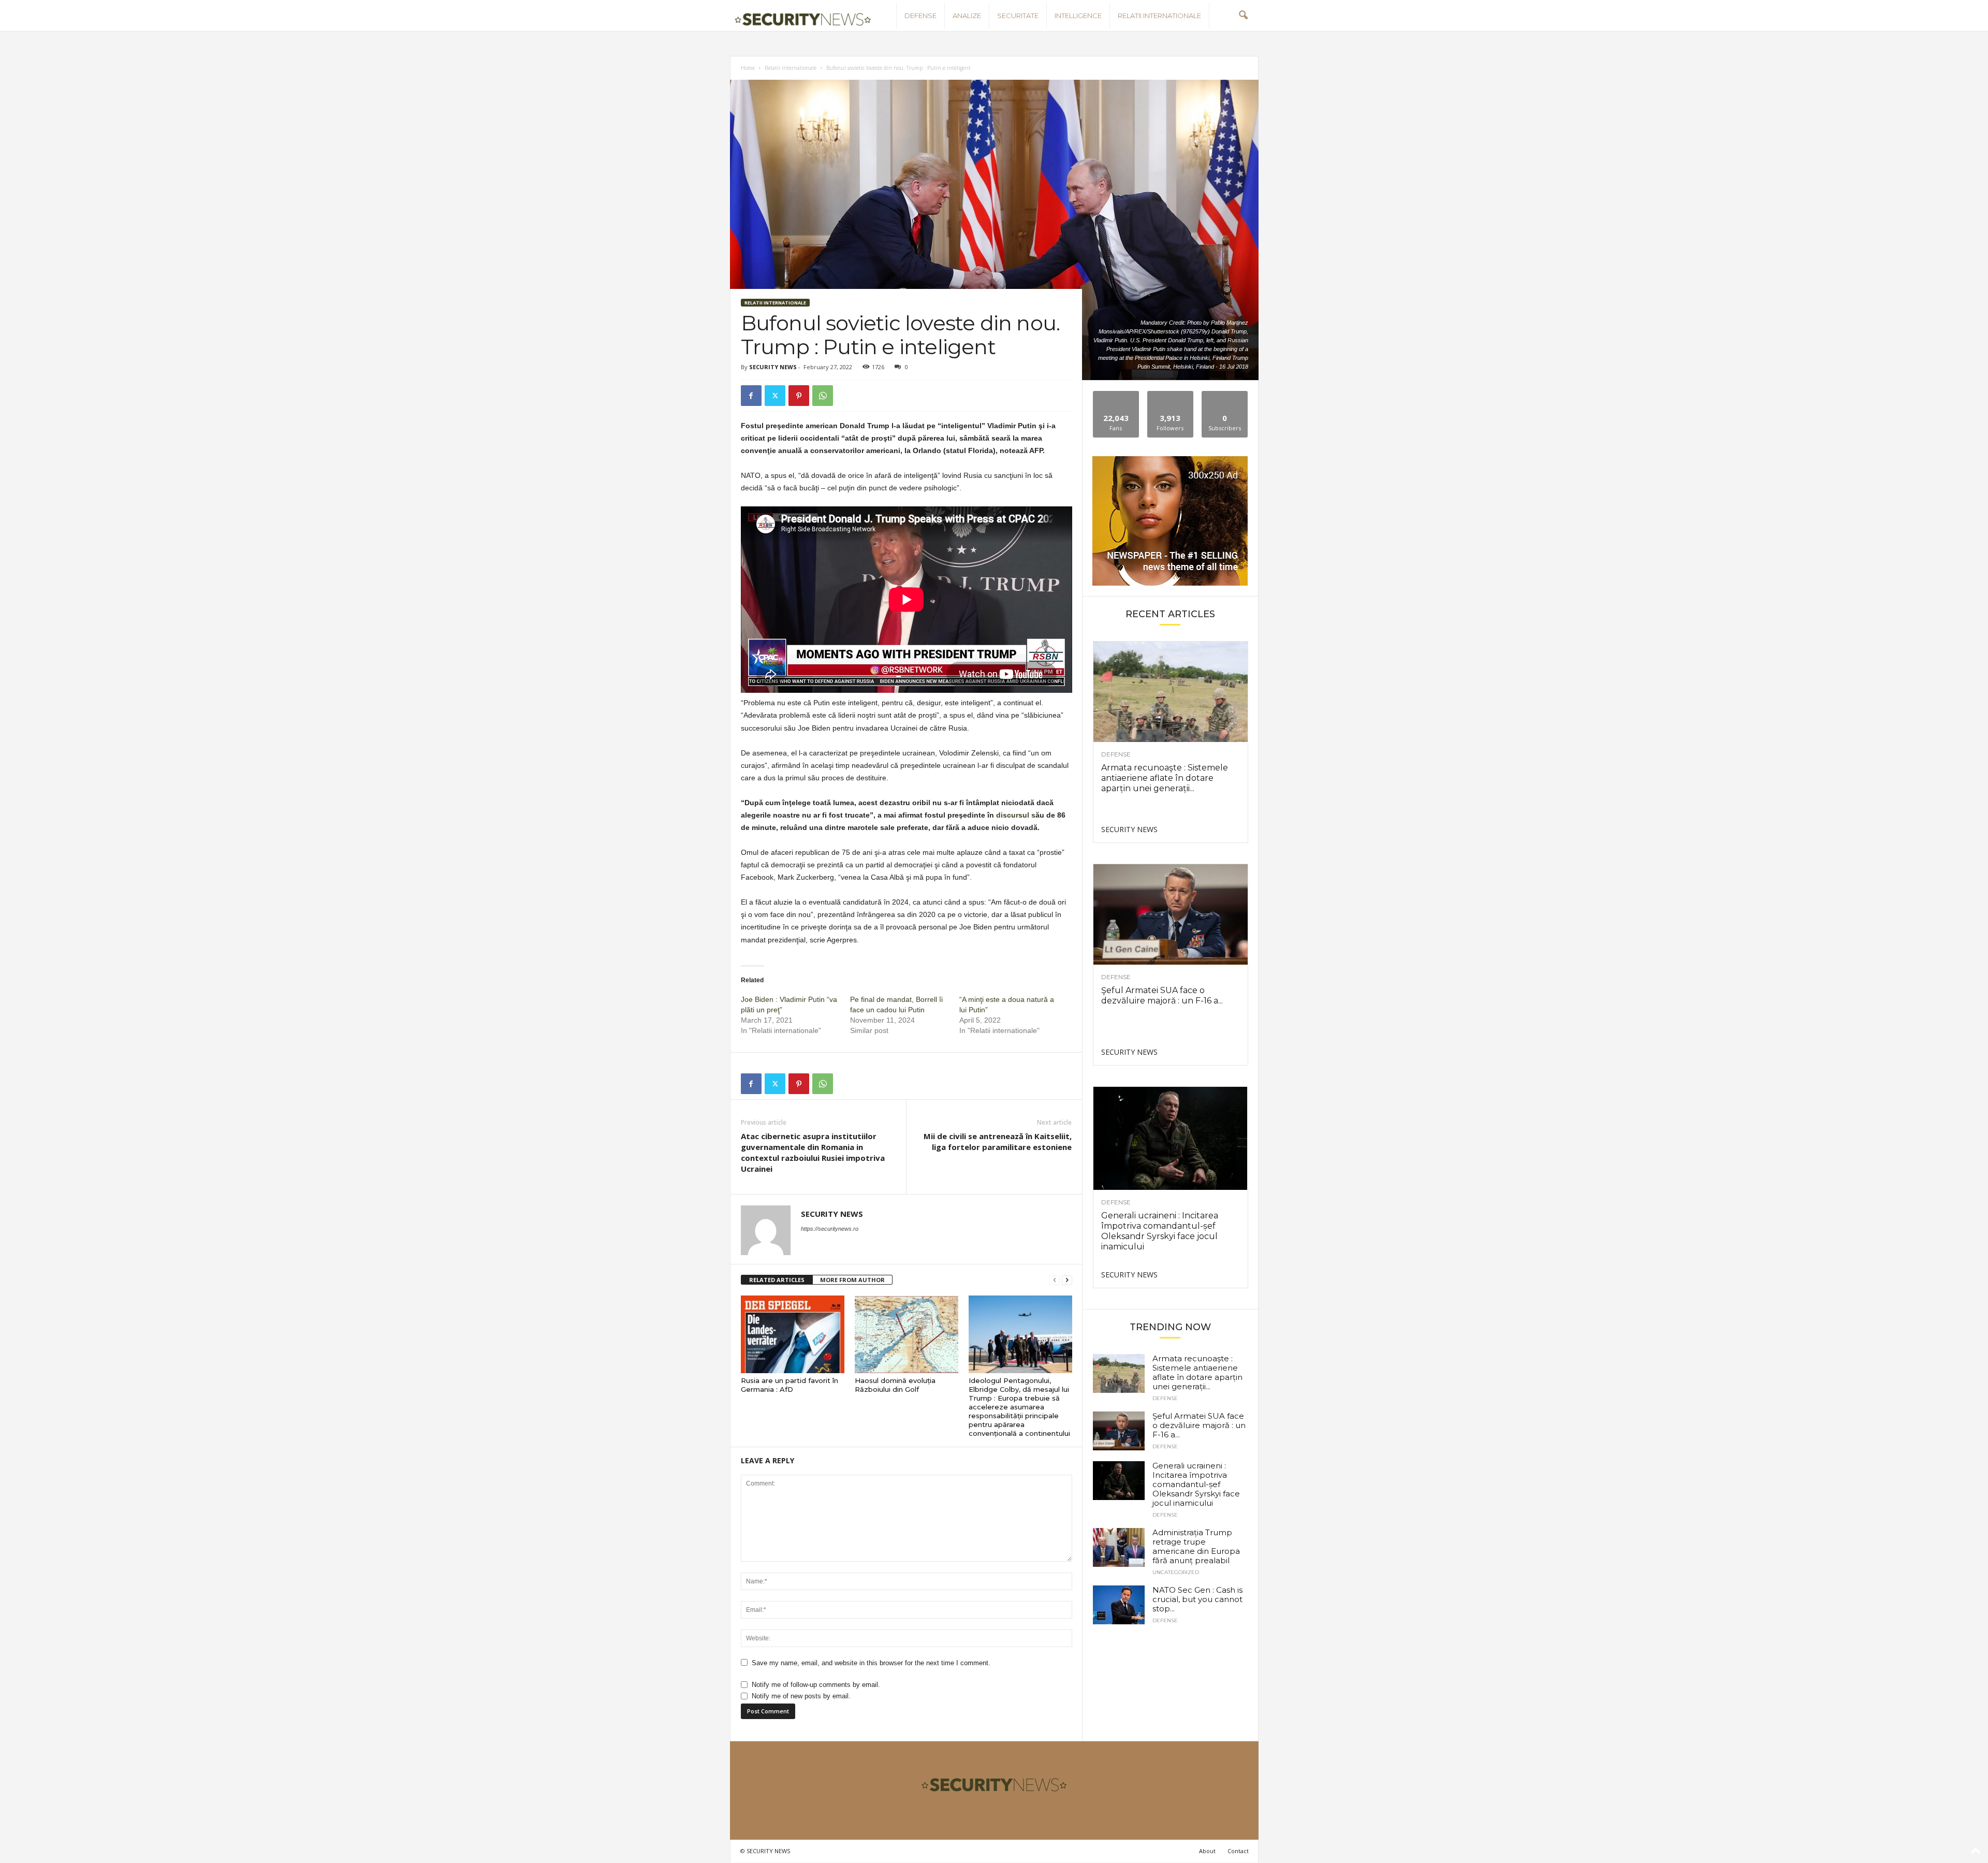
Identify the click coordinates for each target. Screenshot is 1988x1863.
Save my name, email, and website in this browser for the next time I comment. (871, 1663)
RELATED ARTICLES (777, 1280)
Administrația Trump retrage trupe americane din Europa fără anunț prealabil (1196, 1546)
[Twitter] (775, 396)
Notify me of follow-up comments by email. (816, 1685)
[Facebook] (751, 396)
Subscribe (1225, 395)
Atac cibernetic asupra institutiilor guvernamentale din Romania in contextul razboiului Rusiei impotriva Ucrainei (813, 1152)
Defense (920, 16)
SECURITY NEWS (773, 367)
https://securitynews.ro (830, 1229)
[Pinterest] (799, 396)
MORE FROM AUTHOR (852, 1280)
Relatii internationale (1159, 16)
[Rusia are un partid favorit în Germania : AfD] (793, 1334)
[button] (1243, 16)
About (1207, 1851)
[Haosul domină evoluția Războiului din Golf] (907, 1334)
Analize (967, 16)
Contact (1238, 1851)
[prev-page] (1055, 1280)
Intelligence (1078, 16)
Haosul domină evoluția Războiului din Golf (895, 1385)
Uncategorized (1176, 1573)
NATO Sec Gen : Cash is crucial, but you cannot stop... (1197, 1599)
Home (748, 68)
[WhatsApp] (823, 396)
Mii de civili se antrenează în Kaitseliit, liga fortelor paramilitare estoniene (998, 1141)
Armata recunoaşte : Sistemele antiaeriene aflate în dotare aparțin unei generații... (1165, 778)
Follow (1170, 395)
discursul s (1016, 815)
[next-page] (1067, 1280)
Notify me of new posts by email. (801, 1696)
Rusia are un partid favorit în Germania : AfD (790, 1385)
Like (1116, 395)
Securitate (1018, 16)
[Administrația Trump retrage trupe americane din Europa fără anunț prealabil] (1119, 1547)
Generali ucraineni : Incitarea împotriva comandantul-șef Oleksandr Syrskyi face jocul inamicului (1160, 1231)
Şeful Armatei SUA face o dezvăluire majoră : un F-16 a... (1162, 995)
